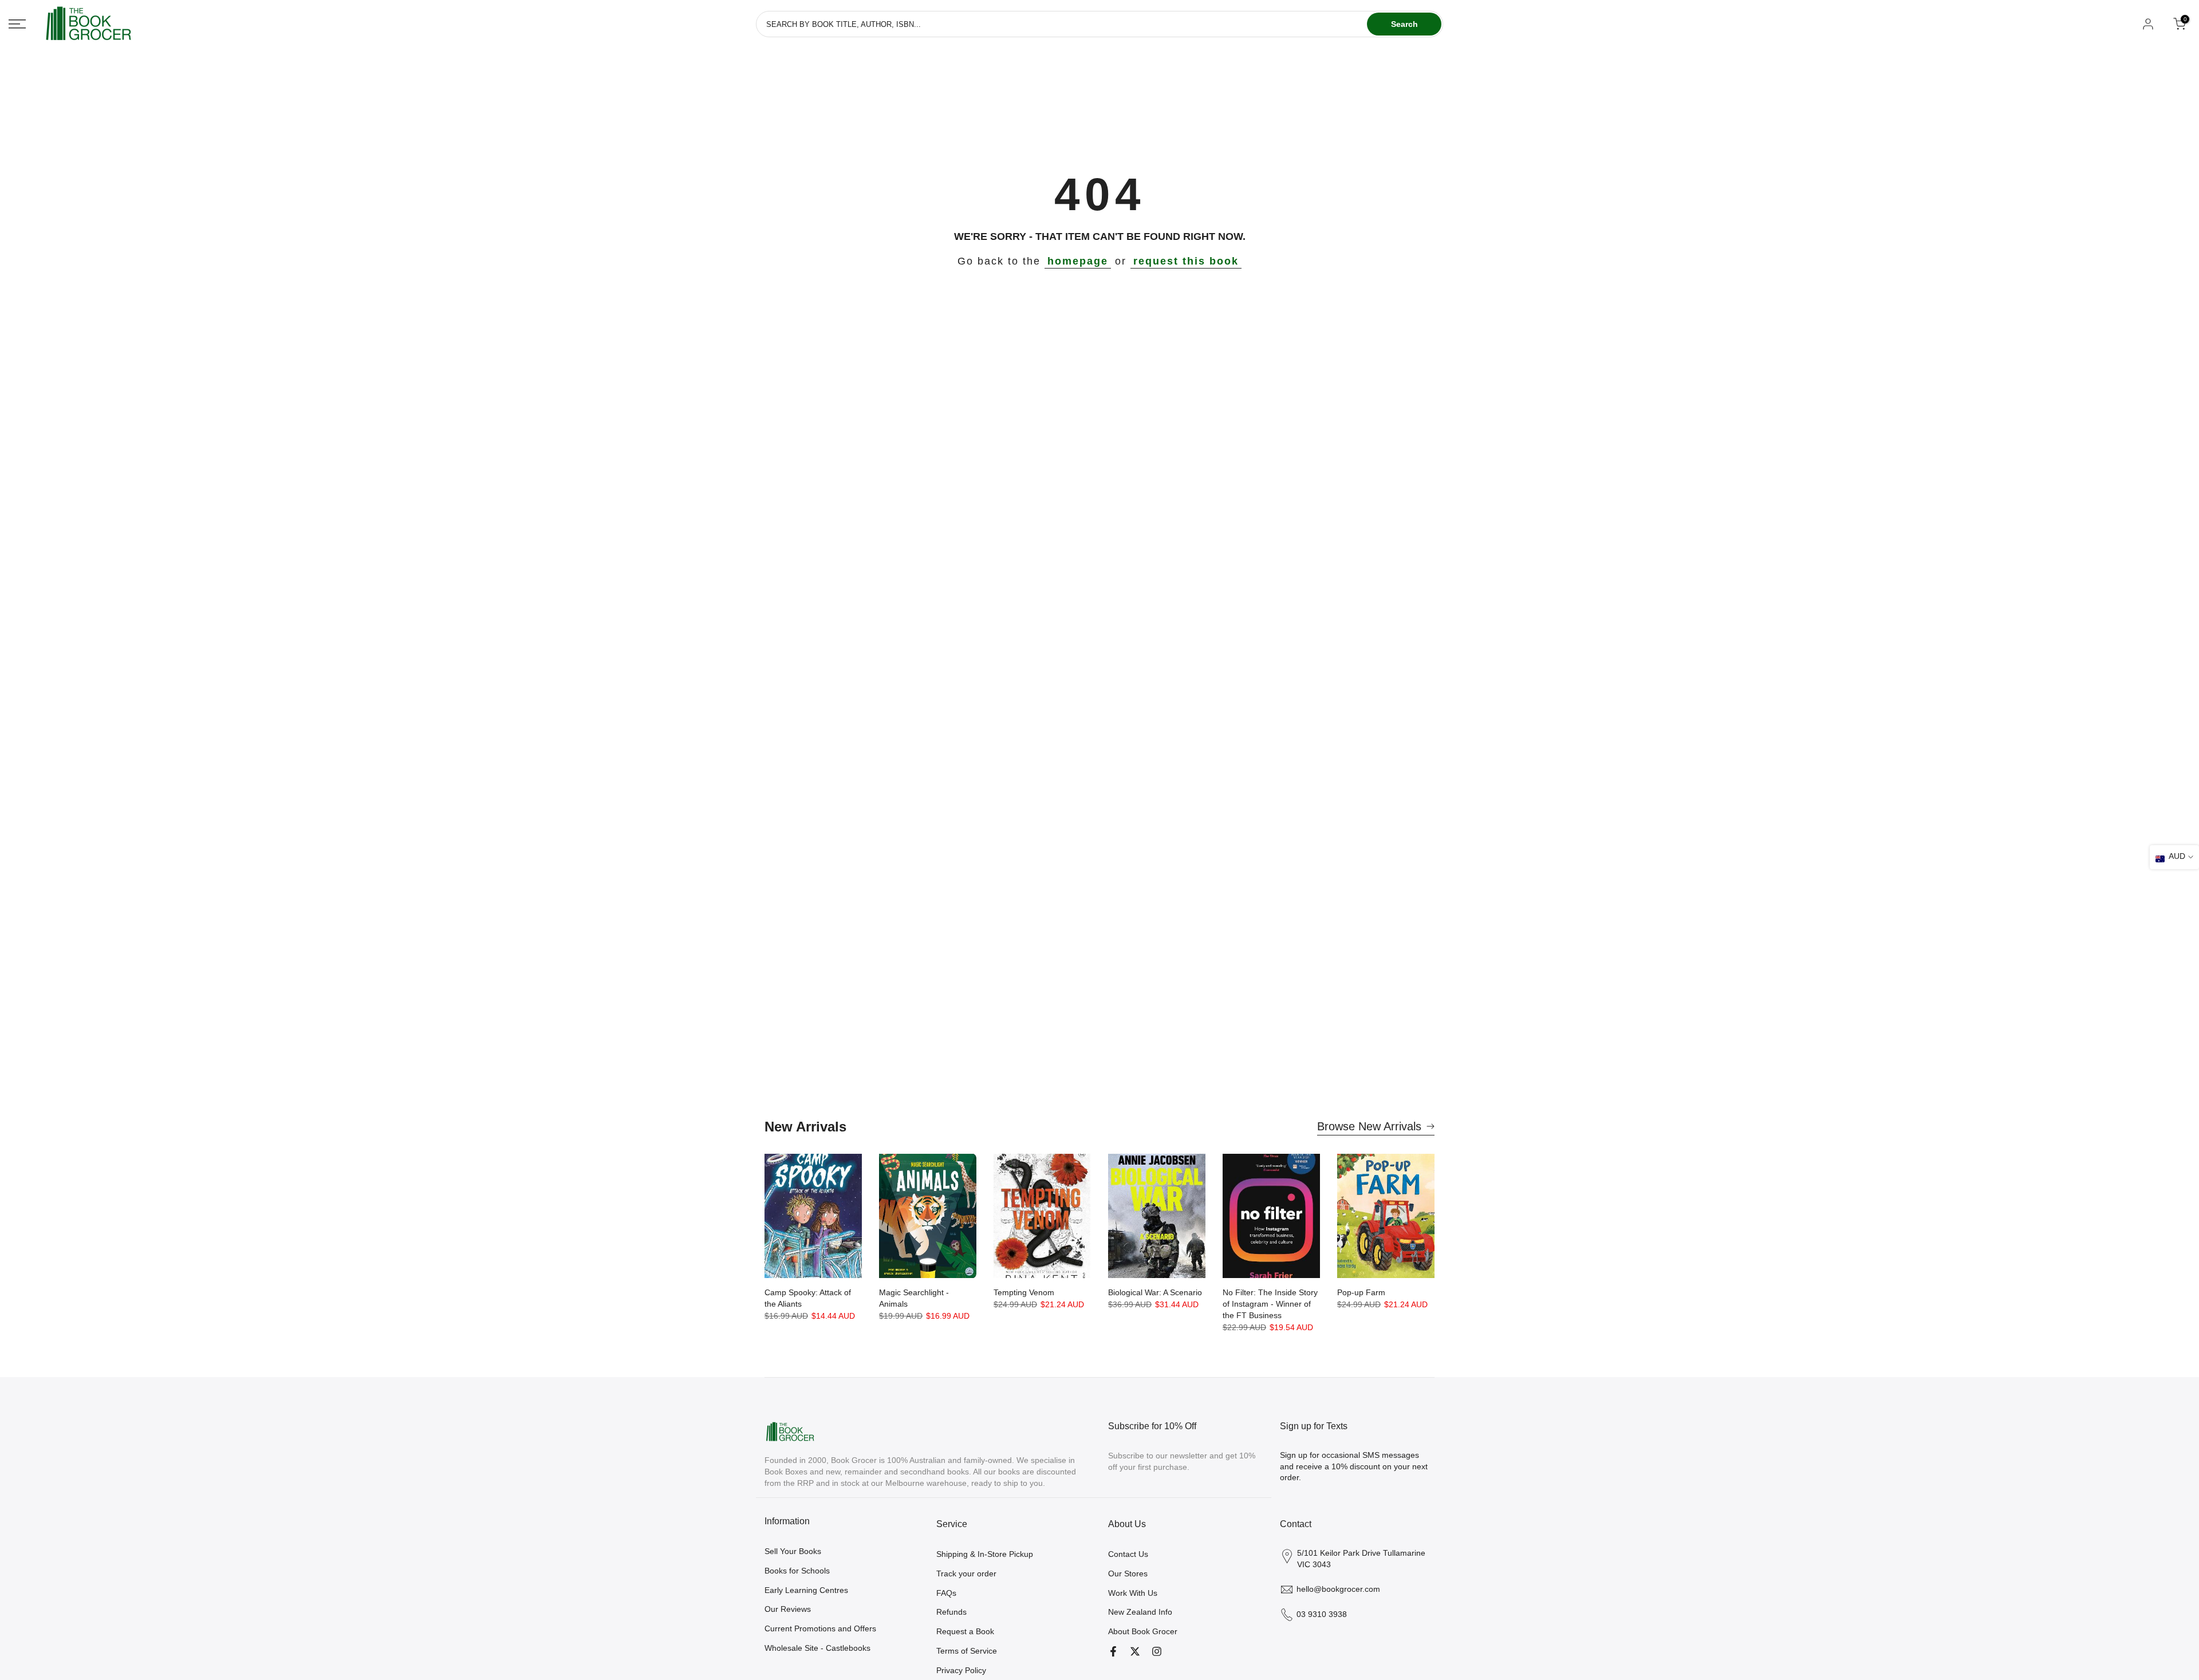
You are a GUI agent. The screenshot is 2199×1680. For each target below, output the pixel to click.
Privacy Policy (961, 1670)
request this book (1186, 261)
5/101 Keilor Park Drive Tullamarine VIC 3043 (1361, 1559)
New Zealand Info (1140, 1612)
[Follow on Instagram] (1157, 1651)
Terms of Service (967, 1651)
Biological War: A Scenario (1155, 1292)
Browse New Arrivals (1369, 1126)
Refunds (951, 1612)
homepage (1078, 261)
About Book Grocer (1143, 1631)
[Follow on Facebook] (1113, 1651)
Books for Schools (797, 1571)
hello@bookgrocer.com (1338, 1589)
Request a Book (965, 1631)
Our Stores (1128, 1573)
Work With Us (1133, 1593)
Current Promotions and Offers (820, 1628)
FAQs (946, 1593)
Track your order (966, 1573)
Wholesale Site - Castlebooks (817, 1648)
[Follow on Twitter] (1135, 1651)
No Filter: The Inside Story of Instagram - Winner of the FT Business (1270, 1304)
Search (1404, 24)
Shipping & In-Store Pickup (985, 1554)
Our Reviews (788, 1609)
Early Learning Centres (806, 1590)
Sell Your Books (793, 1551)
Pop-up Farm (1361, 1292)
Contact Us (1128, 1554)
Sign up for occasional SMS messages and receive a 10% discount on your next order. (1354, 1466)
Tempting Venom (1024, 1292)
